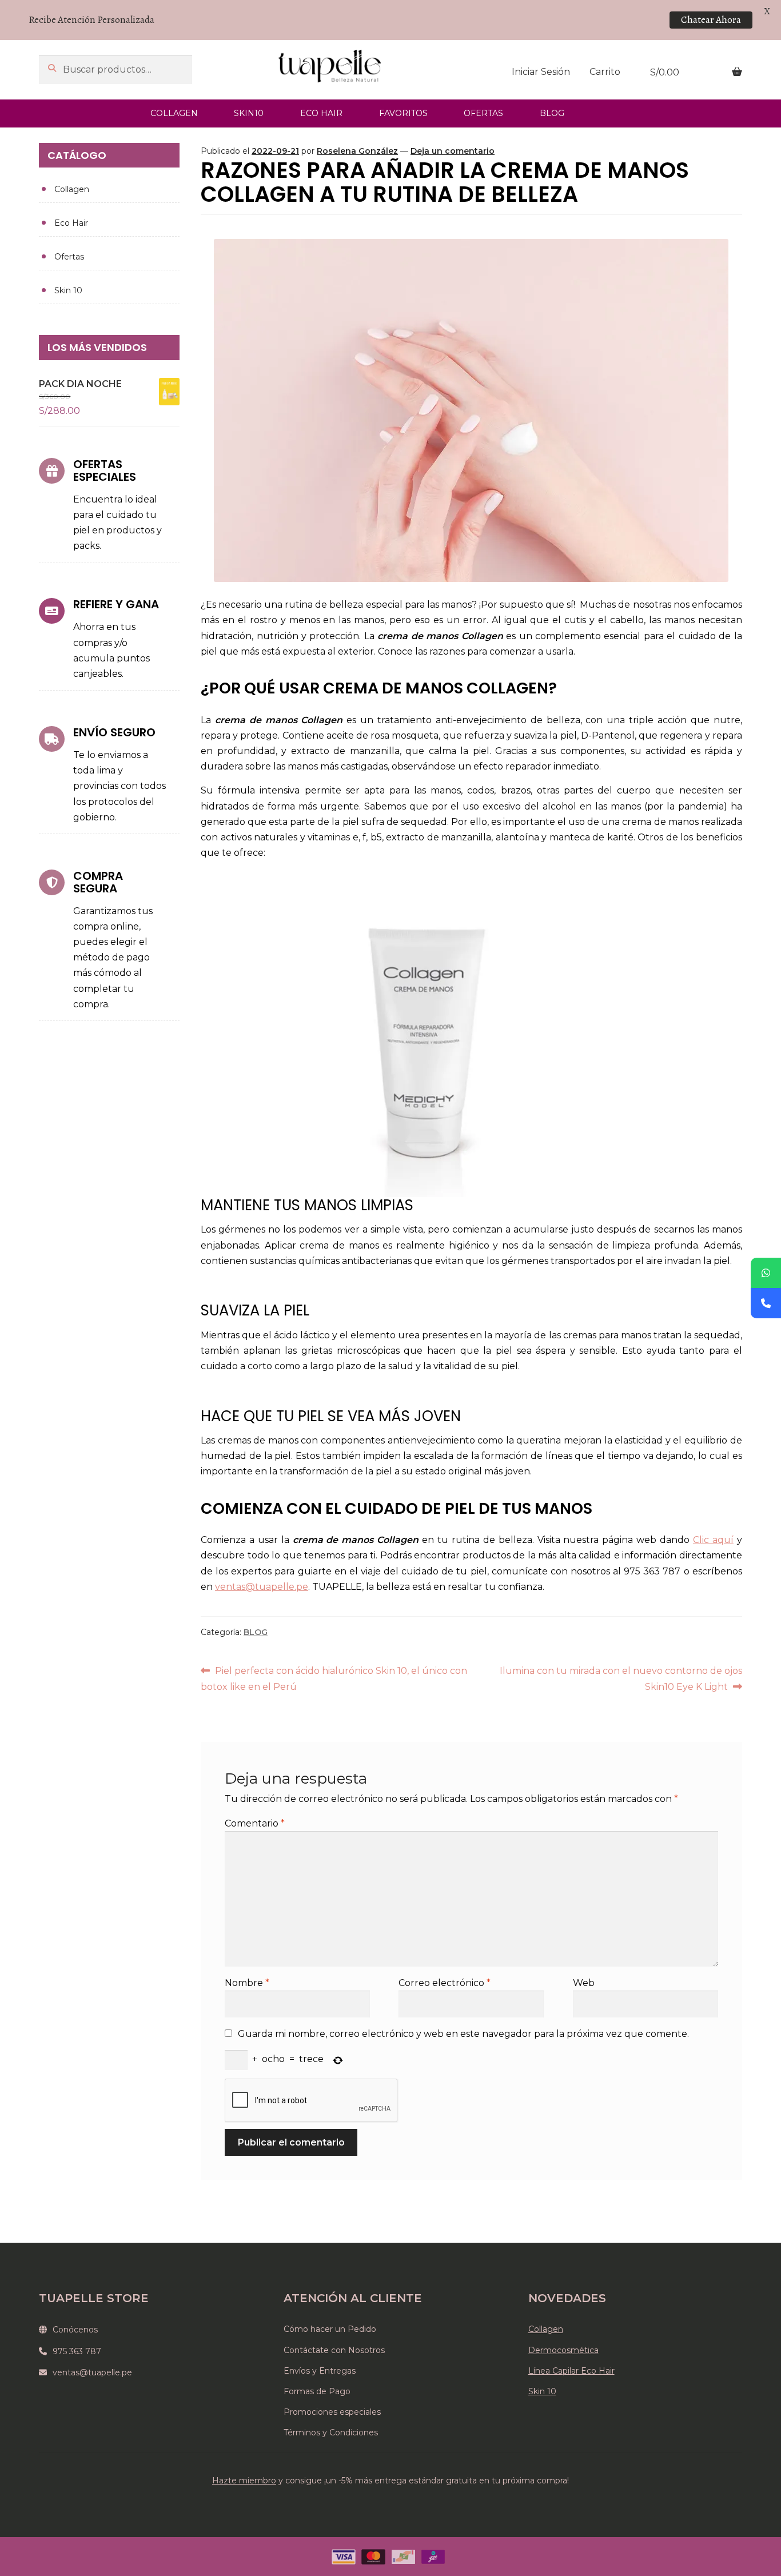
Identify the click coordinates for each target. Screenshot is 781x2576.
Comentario (255, 1823)
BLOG (552, 113)
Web (584, 1983)
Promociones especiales (332, 2412)
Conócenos (75, 2330)
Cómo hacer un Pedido (330, 2329)
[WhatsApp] (766, 1273)
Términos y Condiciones (331, 2433)
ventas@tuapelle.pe (92, 2372)
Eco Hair (71, 223)
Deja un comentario (453, 151)
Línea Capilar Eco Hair (571, 2371)
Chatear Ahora (711, 20)
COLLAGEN (174, 113)
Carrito (605, 72)
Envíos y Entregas (320, 2371)
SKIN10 (249, 113)
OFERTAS (483, 113)
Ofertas (69, 257)
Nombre (247, 1983)
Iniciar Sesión (541, 72)
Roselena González (357, 151)
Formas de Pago (317, 2391)
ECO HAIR (321, 113)
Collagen (72, 189)
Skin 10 (68, 290)
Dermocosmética (563, 2350)
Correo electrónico (445, 1983)
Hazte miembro (244, 2481)
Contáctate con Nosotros (334, 2350)
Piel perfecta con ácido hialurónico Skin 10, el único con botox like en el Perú (334, 1678)
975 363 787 (77, 2351)
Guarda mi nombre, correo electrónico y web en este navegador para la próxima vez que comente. (463, 2034)
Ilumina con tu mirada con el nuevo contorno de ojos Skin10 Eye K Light (620, 1678)
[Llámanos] (766, 1303)
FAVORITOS (403, 113)
